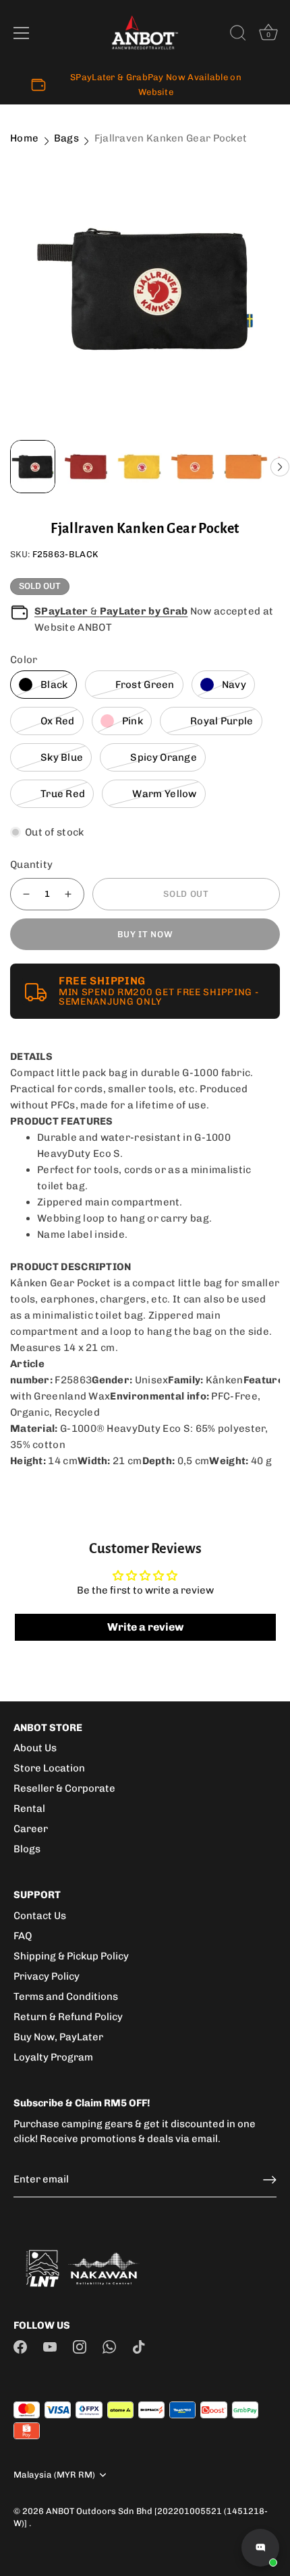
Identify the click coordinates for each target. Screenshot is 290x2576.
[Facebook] (20, 2346)
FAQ (23, 1936)
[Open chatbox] (260, 2548)
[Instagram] (80, 2346)
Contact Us (40, 1916)
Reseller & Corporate (64, 1788)
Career (31, 1829)
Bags (66, 138)
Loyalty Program (53, 2057)
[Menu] (22, 33)
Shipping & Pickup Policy (71, 1956)
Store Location (49, 1768)
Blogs (27, 1849)
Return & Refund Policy (68, 2017)
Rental (29, 1809)
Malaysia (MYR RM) (54, 2475)
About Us (35, 1748)
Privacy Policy (47, 1976)
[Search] (238, 35)
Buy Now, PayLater (58, 2037)
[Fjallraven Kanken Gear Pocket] (145, 289)
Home (24, 138)
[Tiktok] (139, 2346)
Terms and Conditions (66, 1997)
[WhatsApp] (109, 2346)
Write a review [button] (145, 1627)
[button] (280, 467)
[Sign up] (270, 2180)
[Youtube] (50, 2346)
